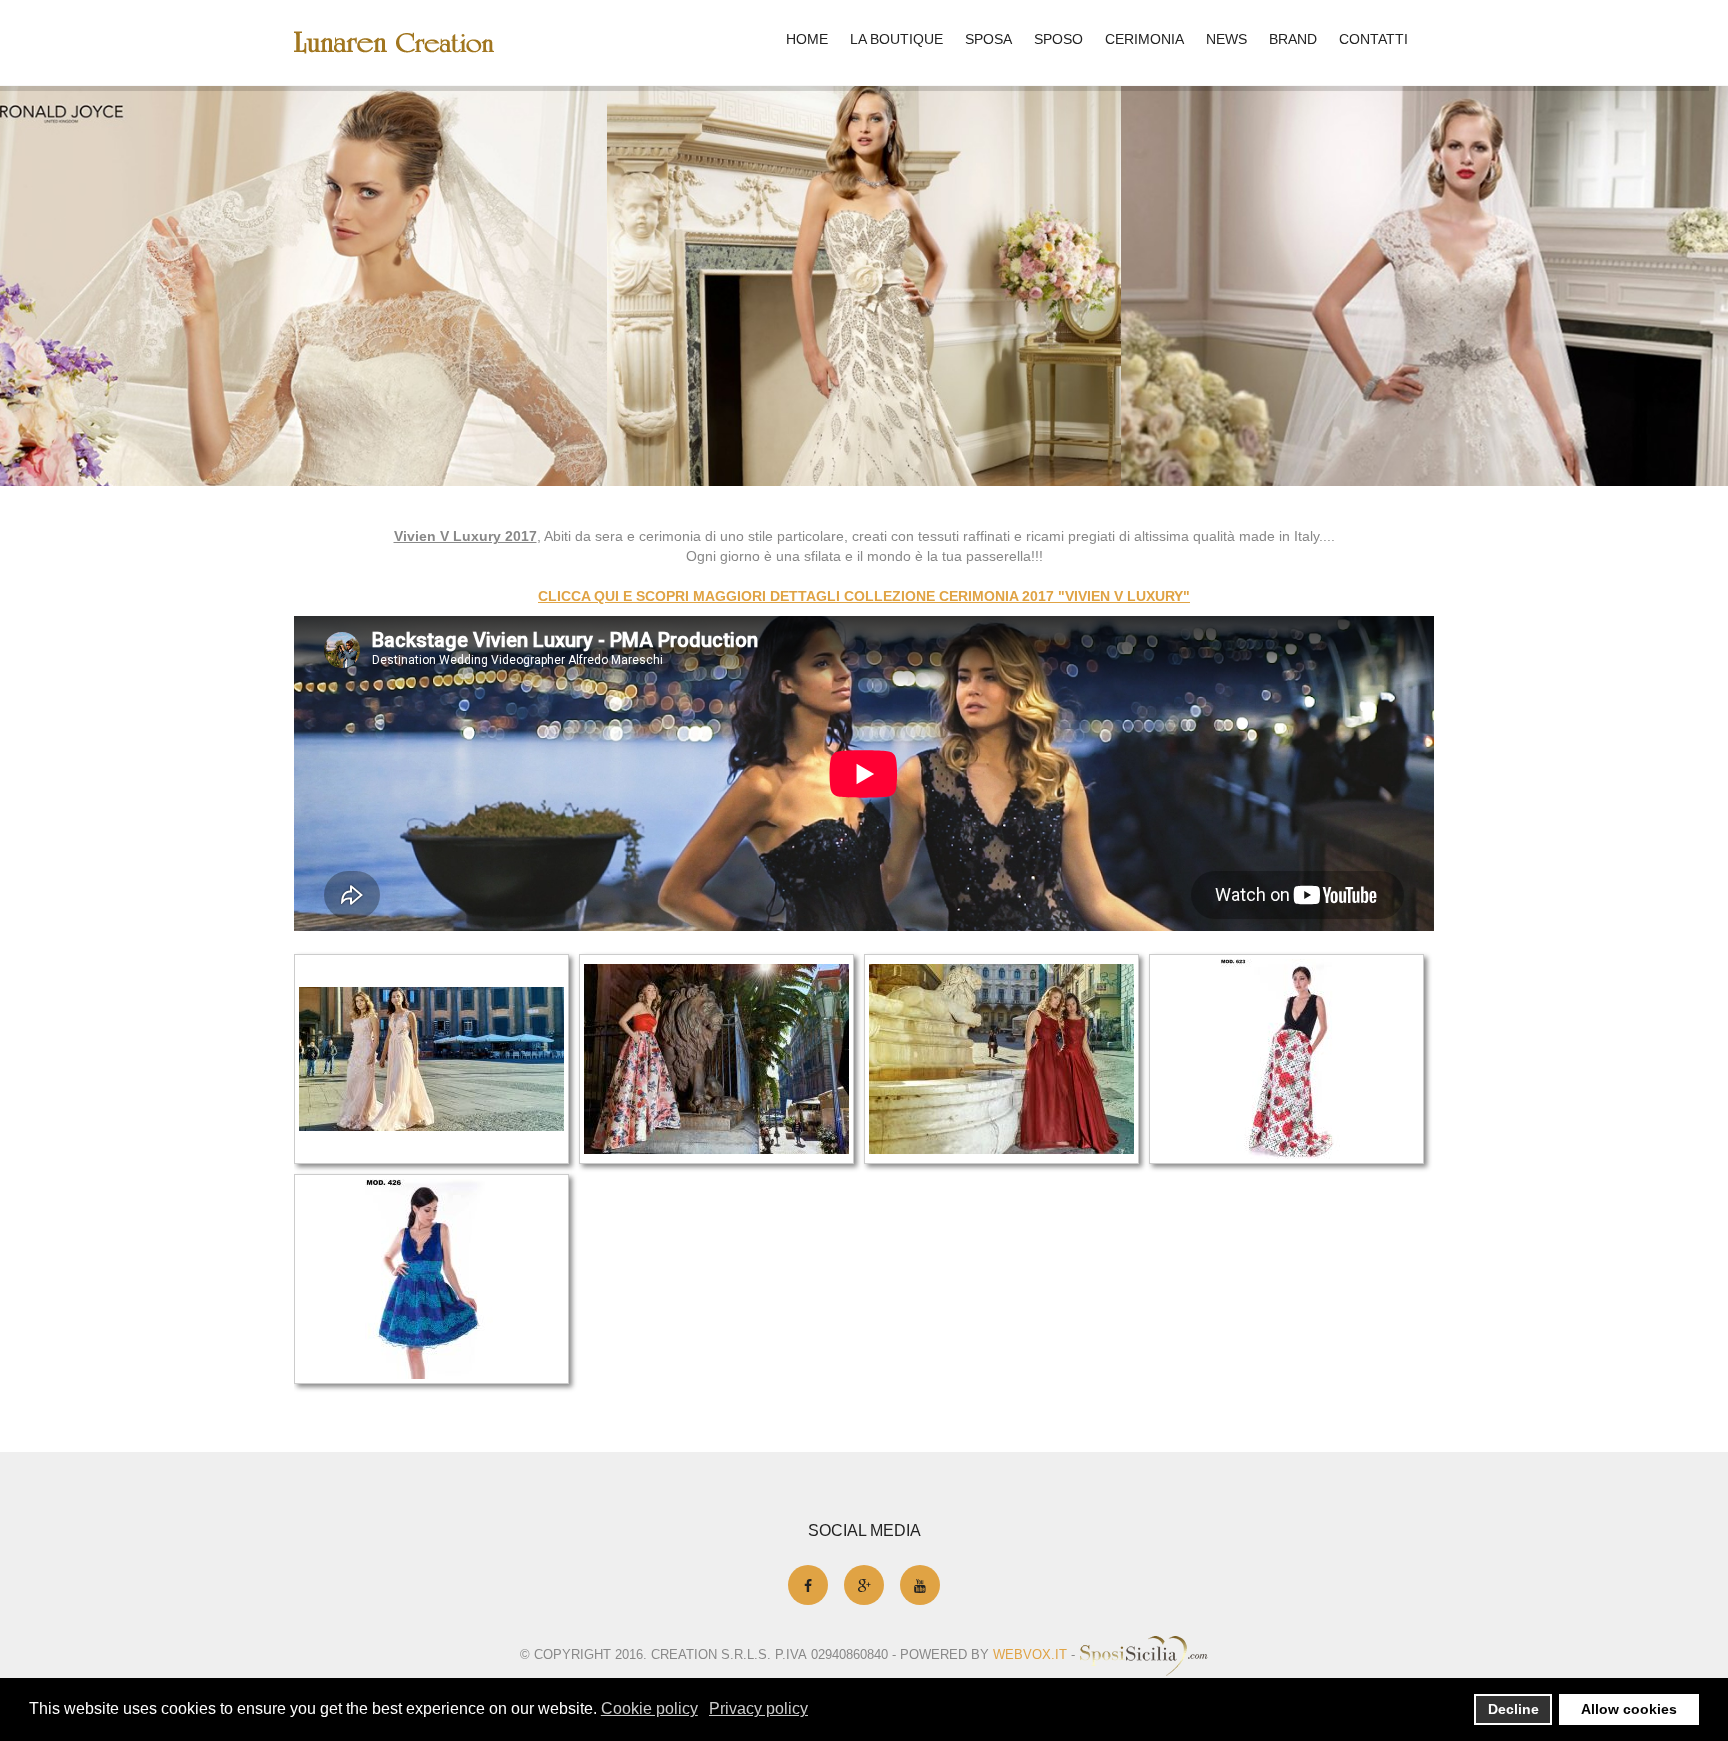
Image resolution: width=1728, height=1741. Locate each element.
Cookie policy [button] (649, 1708)
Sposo (1058, 39)
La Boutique (896, 39)
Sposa (988, 39)
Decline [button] (1513, 1709)
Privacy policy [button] (758, 1708)
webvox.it (1030, 1654)
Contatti (1373, 39)
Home (807, 39)
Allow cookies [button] (1629, 1709)
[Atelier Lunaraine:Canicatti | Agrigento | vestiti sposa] (394, 42)
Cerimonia (1144, 39)
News (1226, 39)
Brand (1293, 39)
